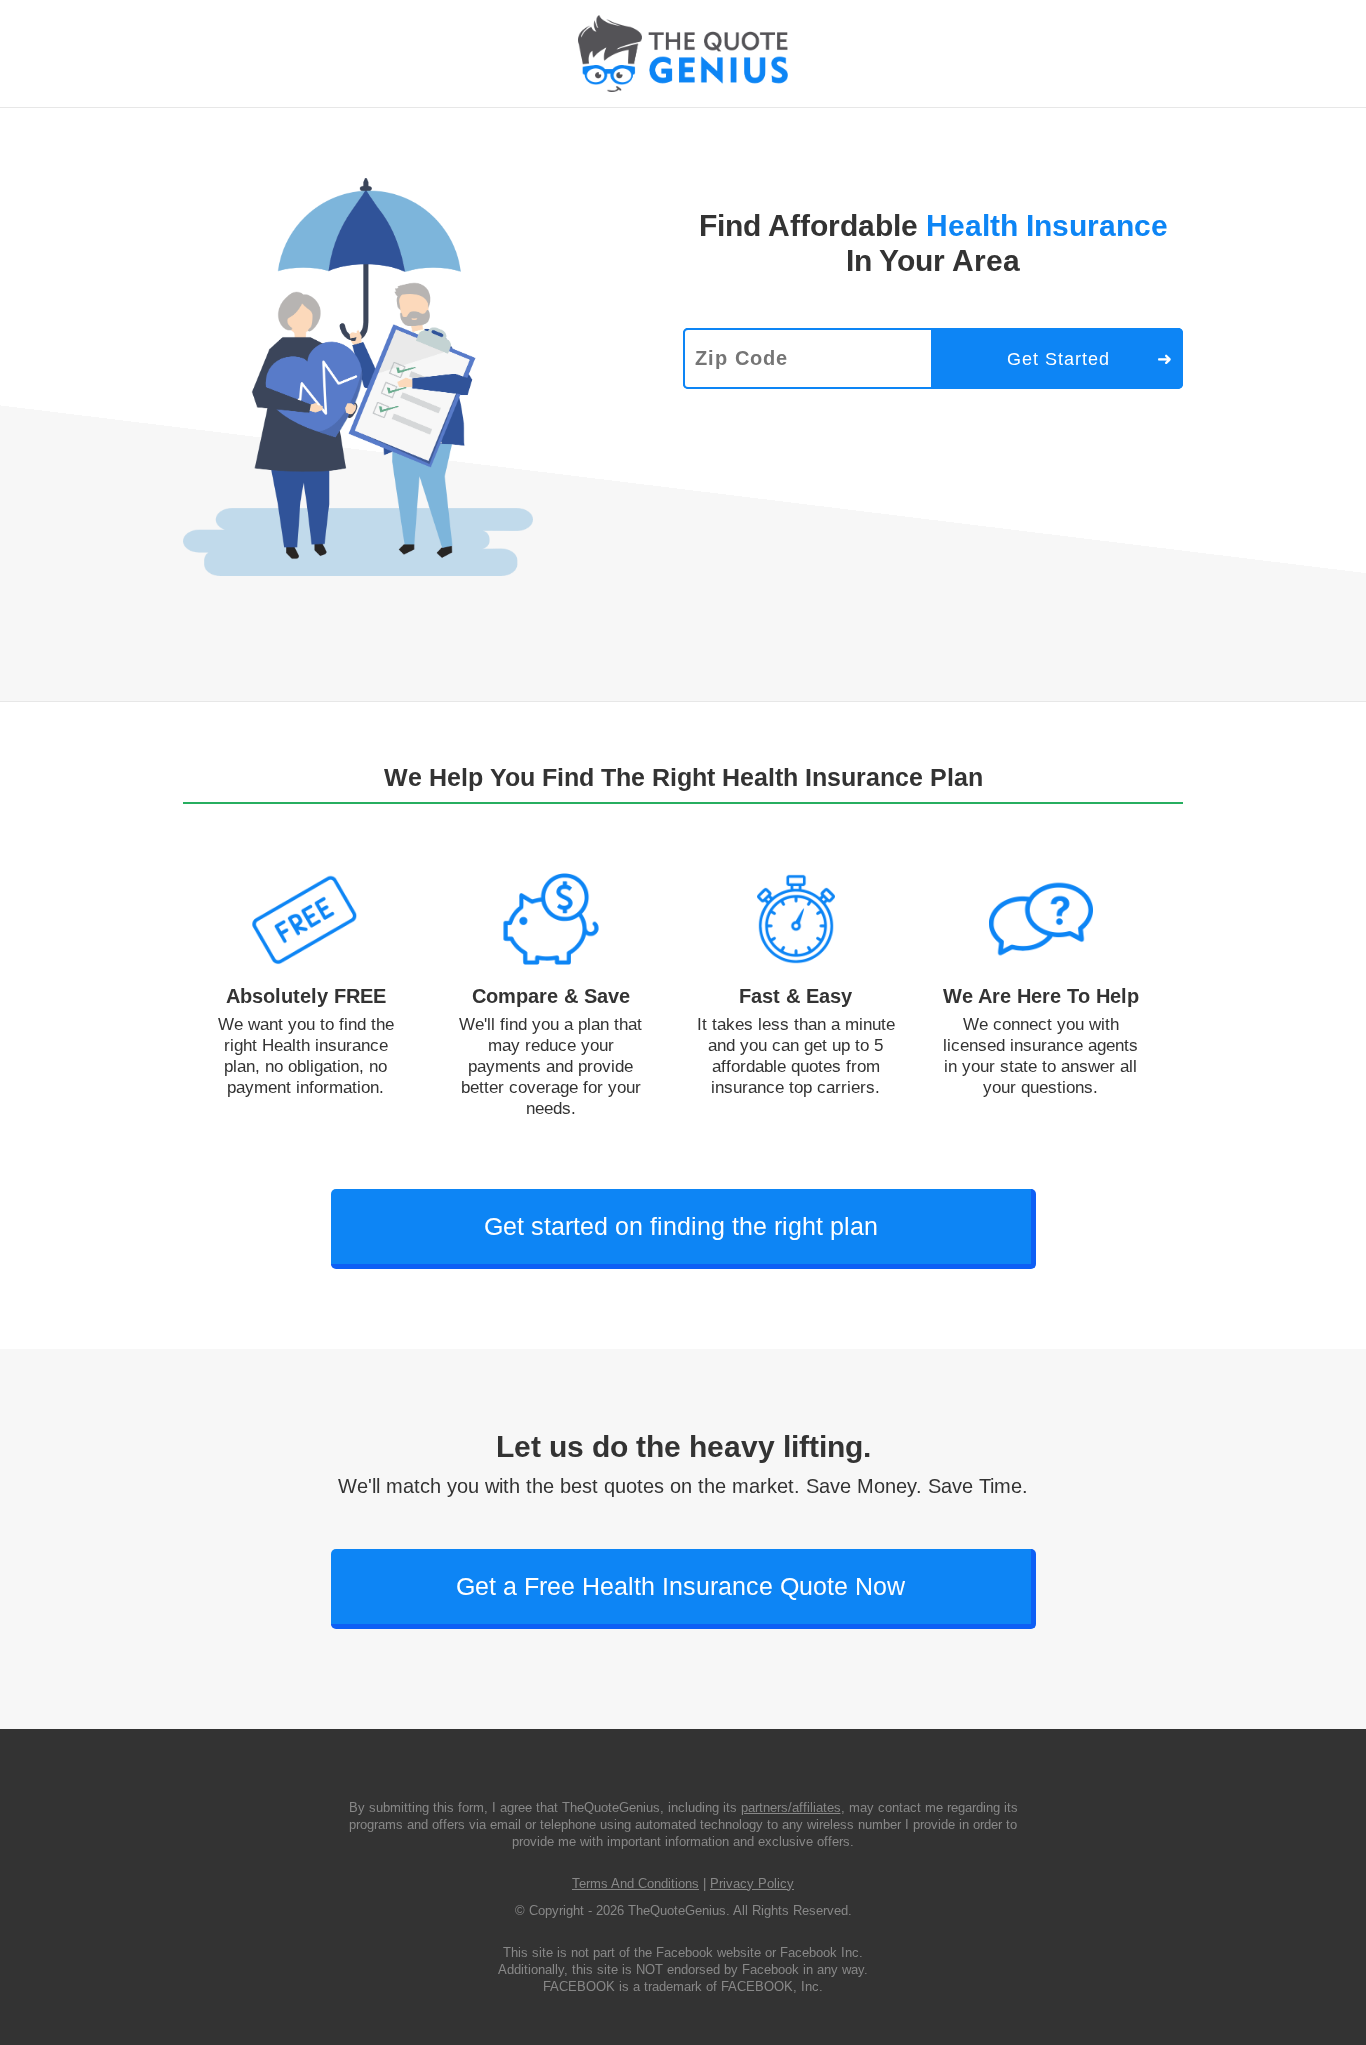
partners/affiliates (791, 1807)
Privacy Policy (752, 1883)
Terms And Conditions (635, 1883)
